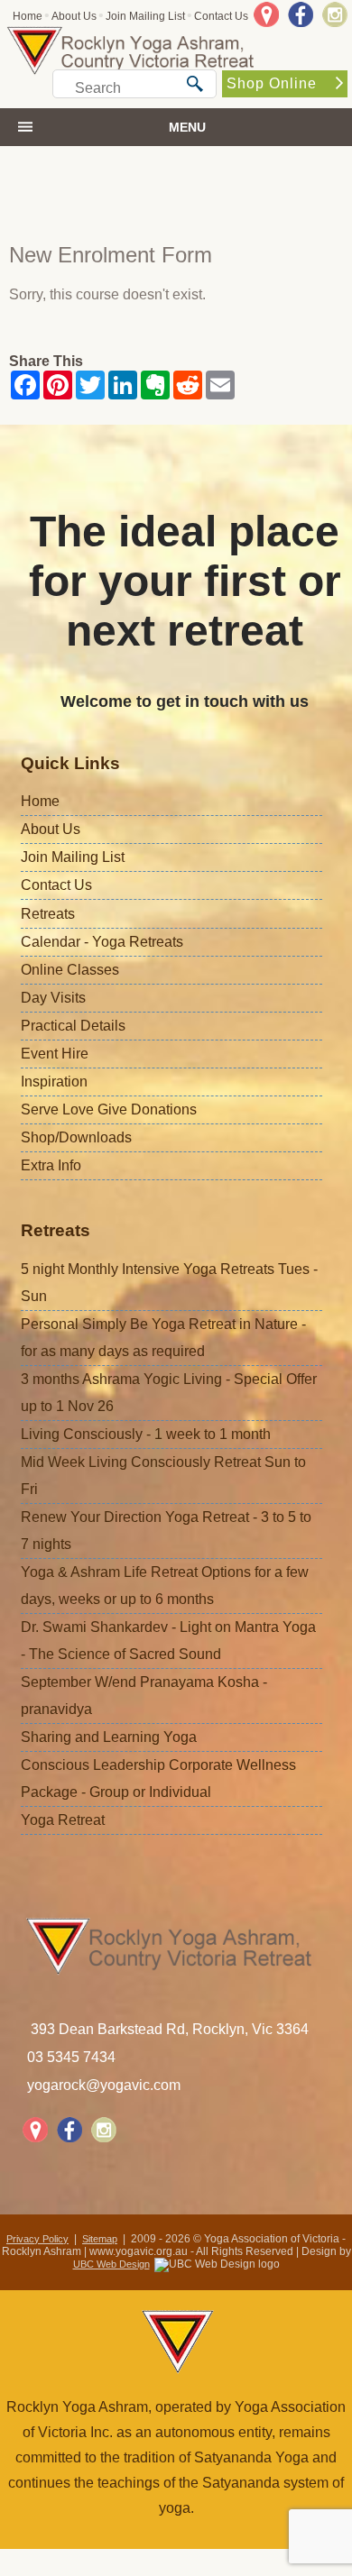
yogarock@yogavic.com (104, 2085)
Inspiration (54, 1082)
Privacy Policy (37, 2239)
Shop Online (272, 83)
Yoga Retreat (63, 1820)
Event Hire (55, 1054)
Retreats (48, 914)
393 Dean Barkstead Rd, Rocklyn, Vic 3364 (170, 2029)
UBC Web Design (111, 2264)
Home (28, 16)
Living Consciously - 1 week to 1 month (146, 1434)
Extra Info (51, 1165)
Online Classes (70, 970)
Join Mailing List (145, 16)
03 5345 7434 (71, 2057)
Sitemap (100, 2239)
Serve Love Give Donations (109, 1109)
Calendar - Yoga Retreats (102, 942)
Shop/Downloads (76, 1137)
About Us (74, 16)
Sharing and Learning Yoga (109, 1737)
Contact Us (221, 16)
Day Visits (53, 998)
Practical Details (73, 1026)
